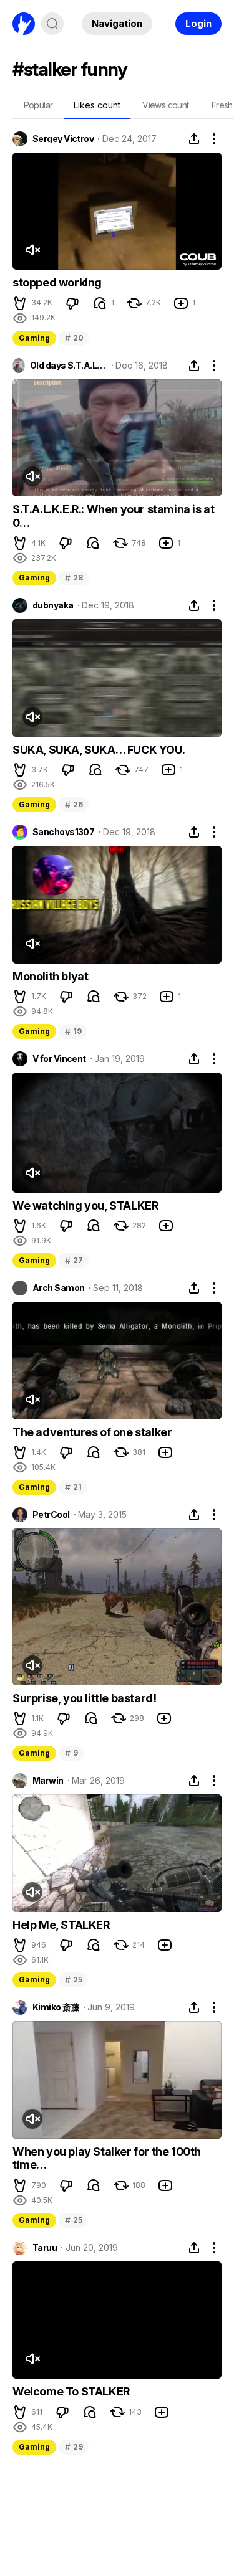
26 (74, 804)
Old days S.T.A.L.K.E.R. (69, 366)
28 (74, 578)
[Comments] (100, 303)
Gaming (34, 338)
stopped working (57, 282)
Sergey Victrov (63, 139)
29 (74, 2447)
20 (74, 338)
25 (73, 1980)
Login (198, 23)
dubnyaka (53, 605)
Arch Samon (58, 1288)
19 (73, 1031)
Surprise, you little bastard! (84, 1698)
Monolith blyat (50, 976)
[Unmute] (32, 250)
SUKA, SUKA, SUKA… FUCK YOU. (99, 750)
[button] (20, 303)
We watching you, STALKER (85, 1205)
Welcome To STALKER (71, 2391)
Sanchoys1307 (63, 832)
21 (73, 1487)
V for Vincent (59, 1059)
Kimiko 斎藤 (56, 2007)
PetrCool (51, 1515)
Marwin (48, 1781)
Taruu (45, 2248)
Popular (38, 105)
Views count (165, 105)
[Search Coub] (52, 24)
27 (74, 1260)
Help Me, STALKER (61, 1925)
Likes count (97, 105)
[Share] (194, 139)
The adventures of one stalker (92, 1432)
